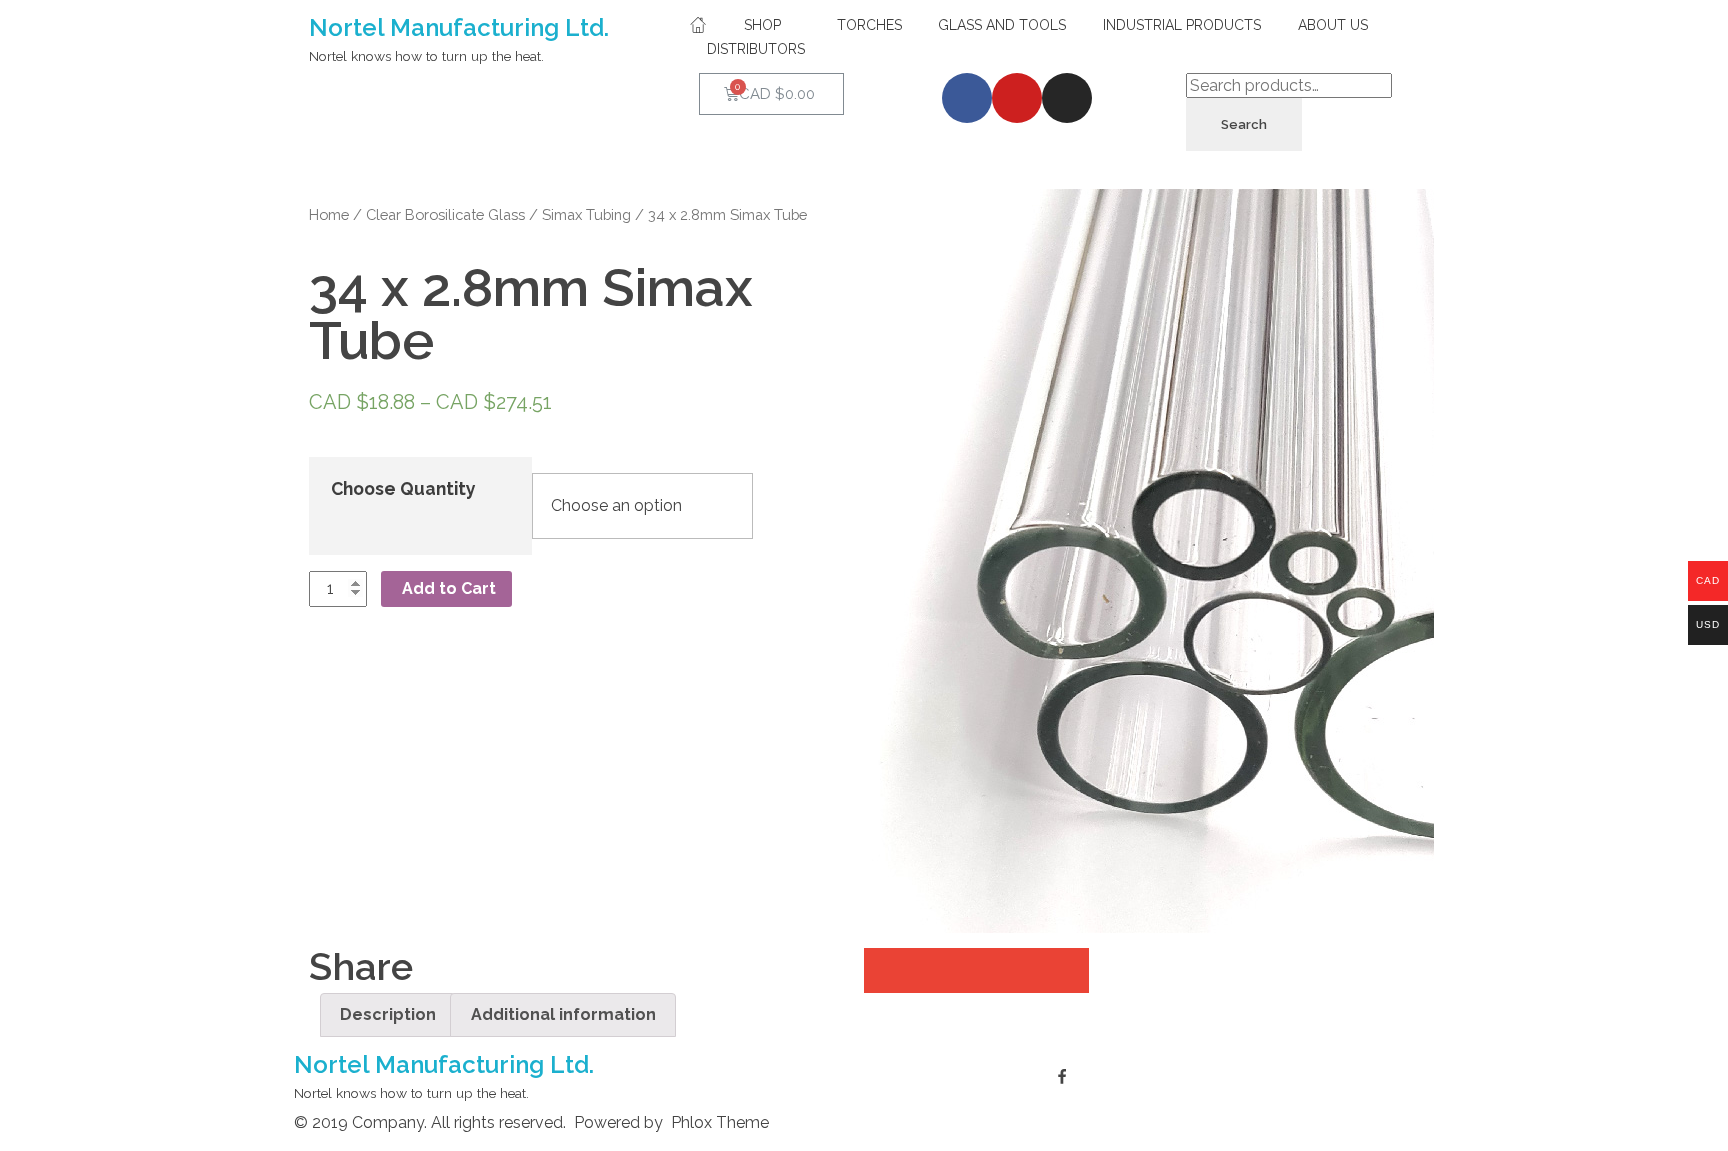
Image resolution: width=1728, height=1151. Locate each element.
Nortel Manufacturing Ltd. (459, 27)
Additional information (563, 1014)
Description (388, 1014)
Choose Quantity (403, 488)
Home (329, 214)
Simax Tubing (586, 214)
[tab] (388, 1015)
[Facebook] (967, 98)
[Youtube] (1017, 98)
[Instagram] (1067, 98)
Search (1244, 124)
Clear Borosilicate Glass (445, 214)
